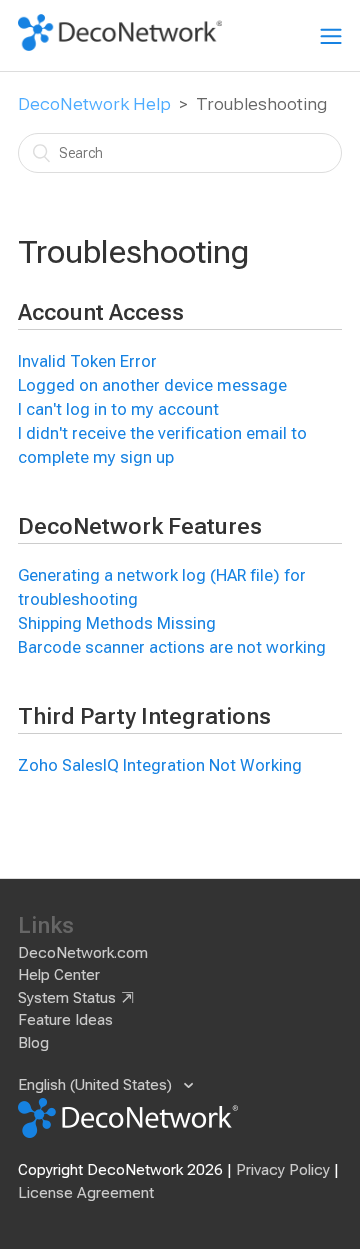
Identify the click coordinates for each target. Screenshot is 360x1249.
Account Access (101, 312)
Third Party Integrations (144, 716)
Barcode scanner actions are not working (172, 647)
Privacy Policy (283, 1170)
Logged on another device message (152, 385)
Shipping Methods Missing (117, 623)
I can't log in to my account (118, 409)
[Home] (120, 46)
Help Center (59, 975)
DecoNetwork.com (83, 953)
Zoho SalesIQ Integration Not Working (160, 765)
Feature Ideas (65, 1020)
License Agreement (86, 1193)
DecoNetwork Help (94, 104)
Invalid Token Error (87, 361)
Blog (33, 1043)
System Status (67, 998)
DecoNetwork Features (140, 526)
